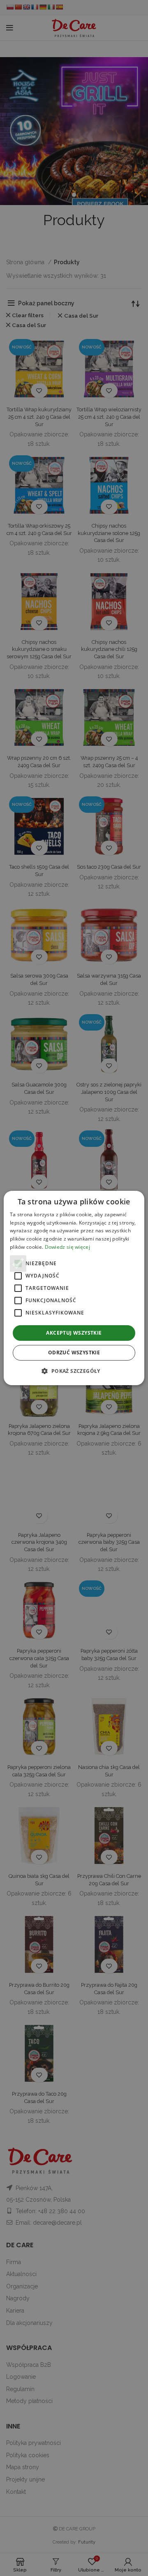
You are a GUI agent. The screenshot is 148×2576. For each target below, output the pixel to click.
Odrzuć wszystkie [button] (74, 1353)
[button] (74, 1371)
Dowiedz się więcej (67, 1247)
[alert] (74, 1288)
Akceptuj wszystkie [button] (74, 1333)
